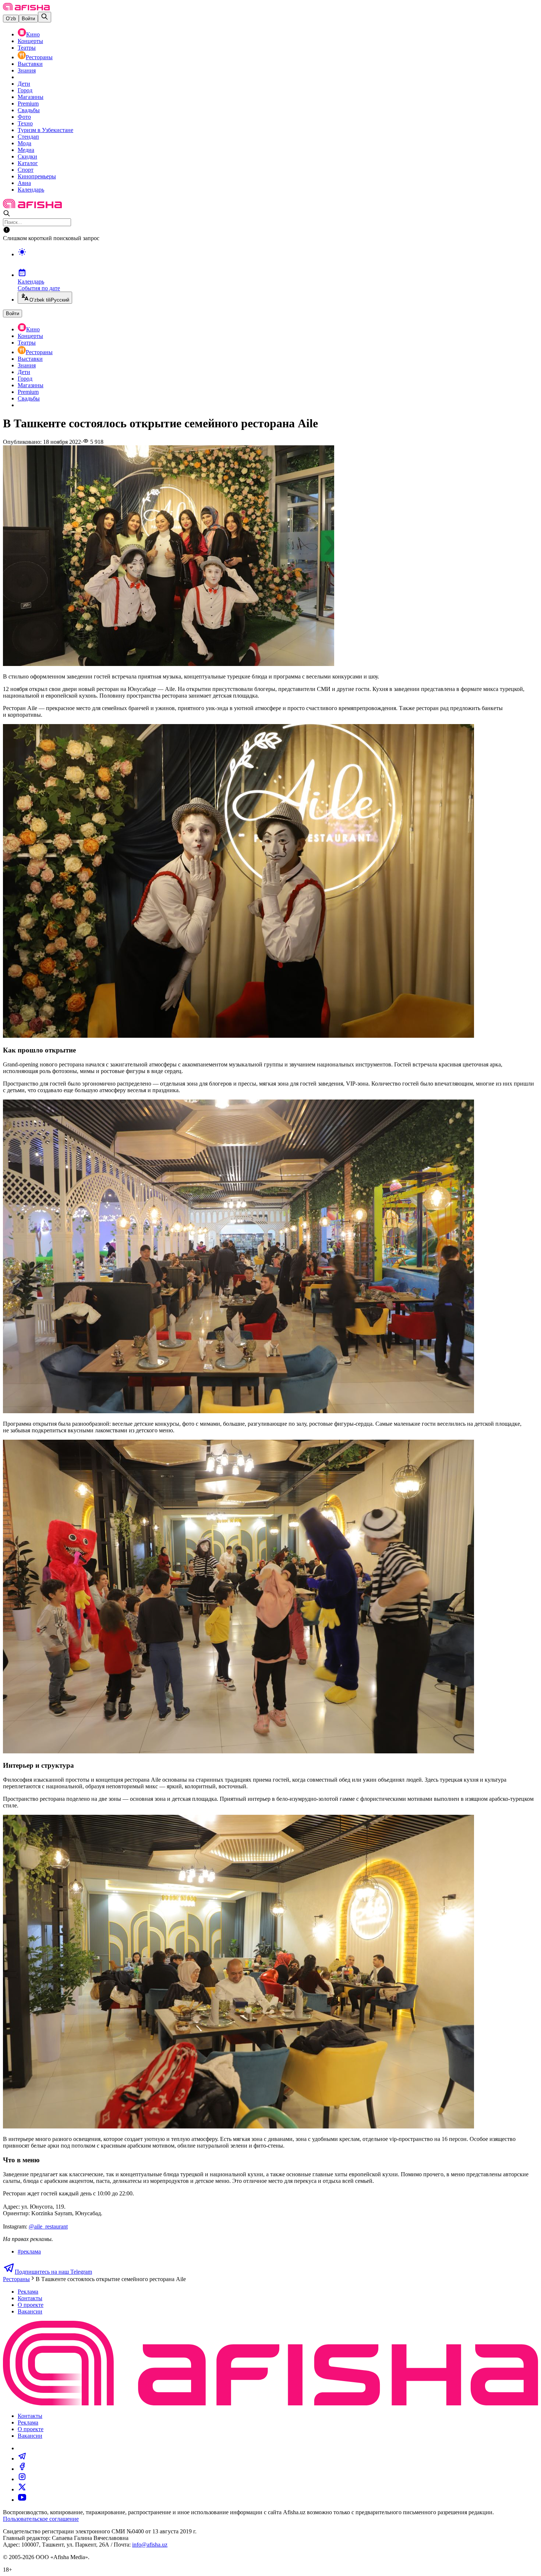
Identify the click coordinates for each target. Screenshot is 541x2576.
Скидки (27, 156)
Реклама (28, 2292)
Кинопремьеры (37, 176)
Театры (27, 48)
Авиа (24, 183)
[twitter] (22, 2489)
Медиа (26, 150)
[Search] (45, 17)
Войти (28, 19)
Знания (27, 70)
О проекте (31, 2305)
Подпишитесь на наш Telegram (53, 2272)
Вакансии (30, 2311)
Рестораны (39, 57)
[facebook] (22, 2469)
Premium (28, 104)
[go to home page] (26, 8)
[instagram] (22, 2479)
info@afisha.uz (150, 2545)
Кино (33, 34)
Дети (24, 84)
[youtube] (22, 2500)
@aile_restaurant (48, 2226)
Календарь (31, 190)
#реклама (29, 2251)
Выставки (30, 64)
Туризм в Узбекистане (45, 130)
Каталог (28, 163)
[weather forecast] (278, 260)
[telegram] (22, 2459)
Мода (24, 143)
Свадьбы (29, 110)
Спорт (26, 170)
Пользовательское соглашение (41, 2519)
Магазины (31, 97)
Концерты (30, 41)
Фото (24, 117)
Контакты (30, 2298)
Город (25, 90)
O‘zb (11, 19)
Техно (25, 123)
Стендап (28, 137)
